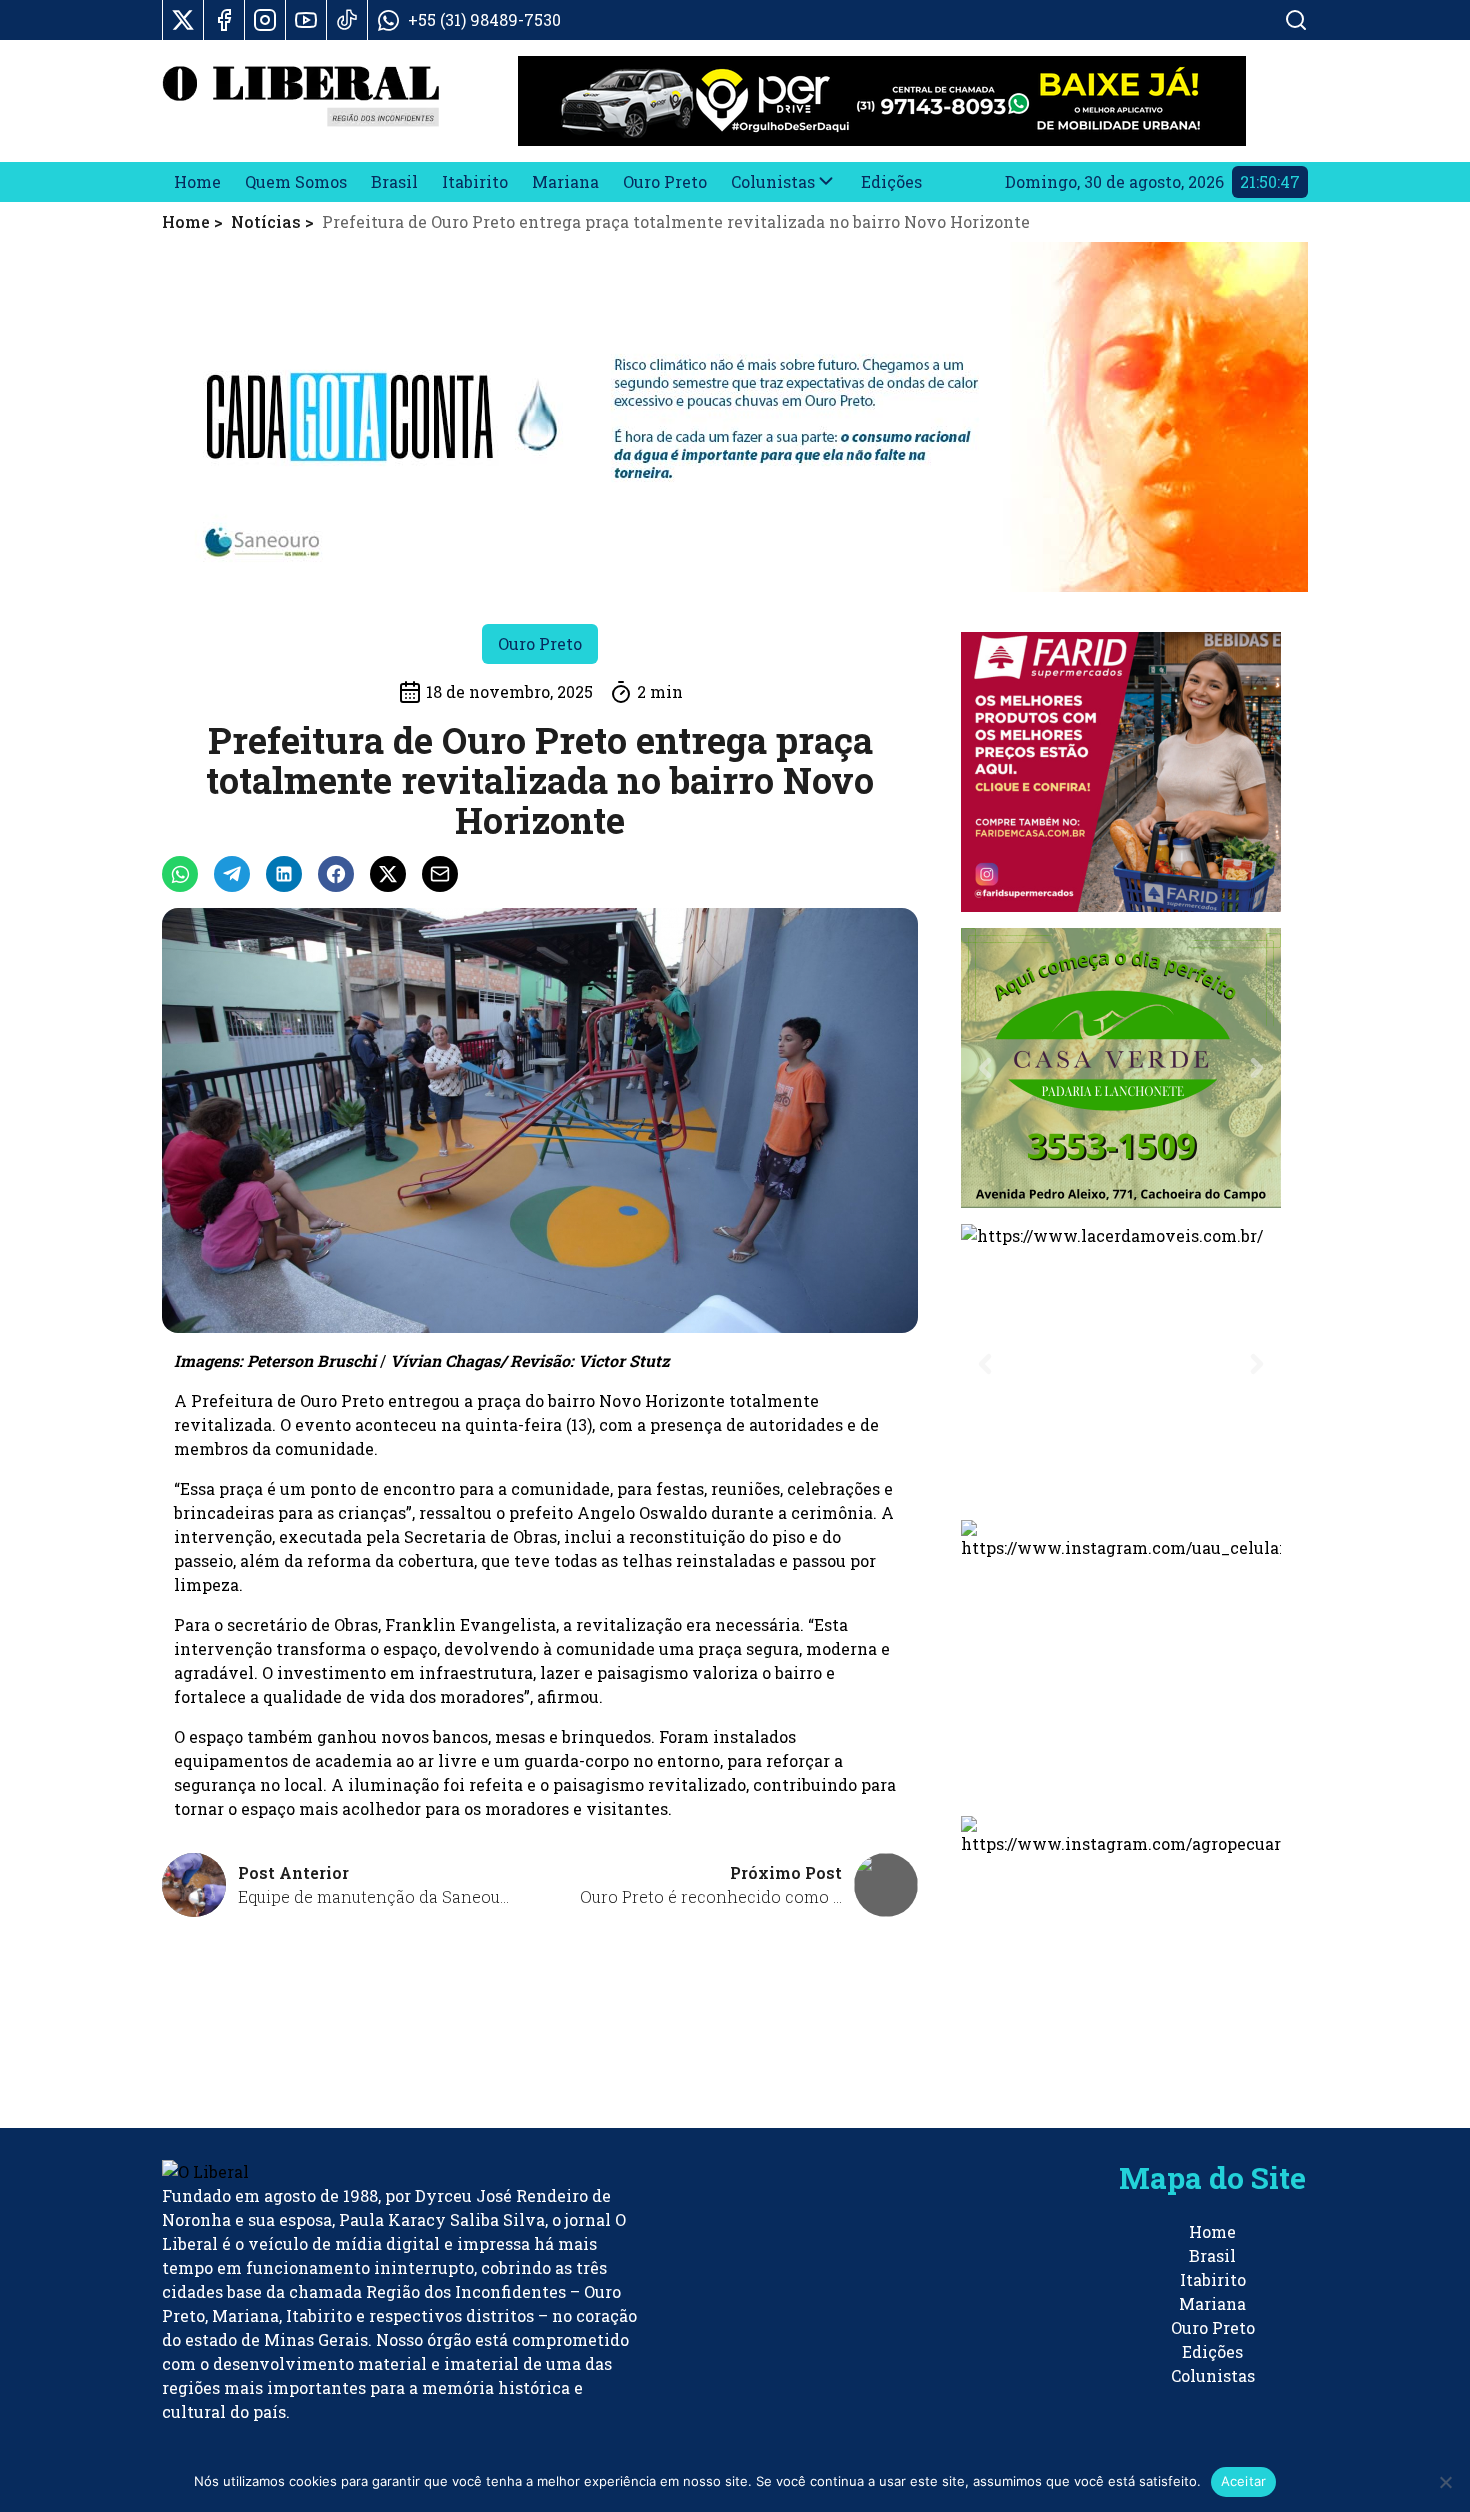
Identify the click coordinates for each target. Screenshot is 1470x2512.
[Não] (1445, 2482)
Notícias (266, 221)
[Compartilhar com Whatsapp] (180, 874)
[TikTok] (347, 20)
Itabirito (475, 181)
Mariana (565, 181)
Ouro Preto (665, 181)
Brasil (394, 181)
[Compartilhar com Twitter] (388, 874)
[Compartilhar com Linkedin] (284, 874)
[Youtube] (306, 20)
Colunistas (773, 181)
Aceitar (1244, 2481)
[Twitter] (183, 20)
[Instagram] (265, 20)
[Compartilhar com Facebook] (336, 874)
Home (197, 181)
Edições (891, 181)
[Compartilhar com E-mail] (440, 874)
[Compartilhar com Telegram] (232, 874)
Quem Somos (296, 181)
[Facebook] (224, 20)
